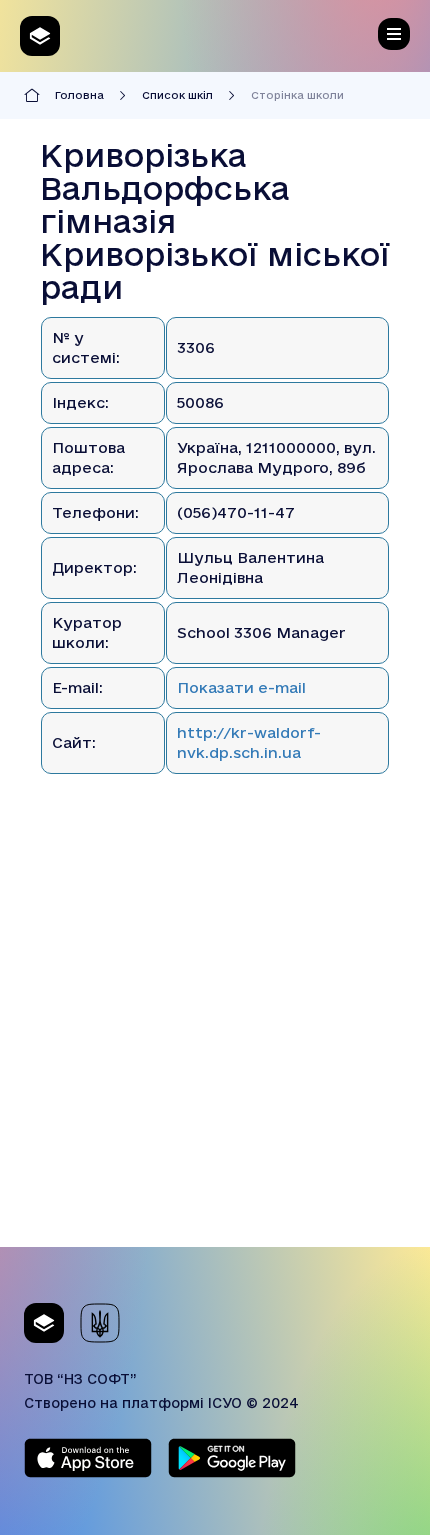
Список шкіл (177, 95)
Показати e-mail (241, 687)
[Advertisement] (215, 1032)
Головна (79, 95)
